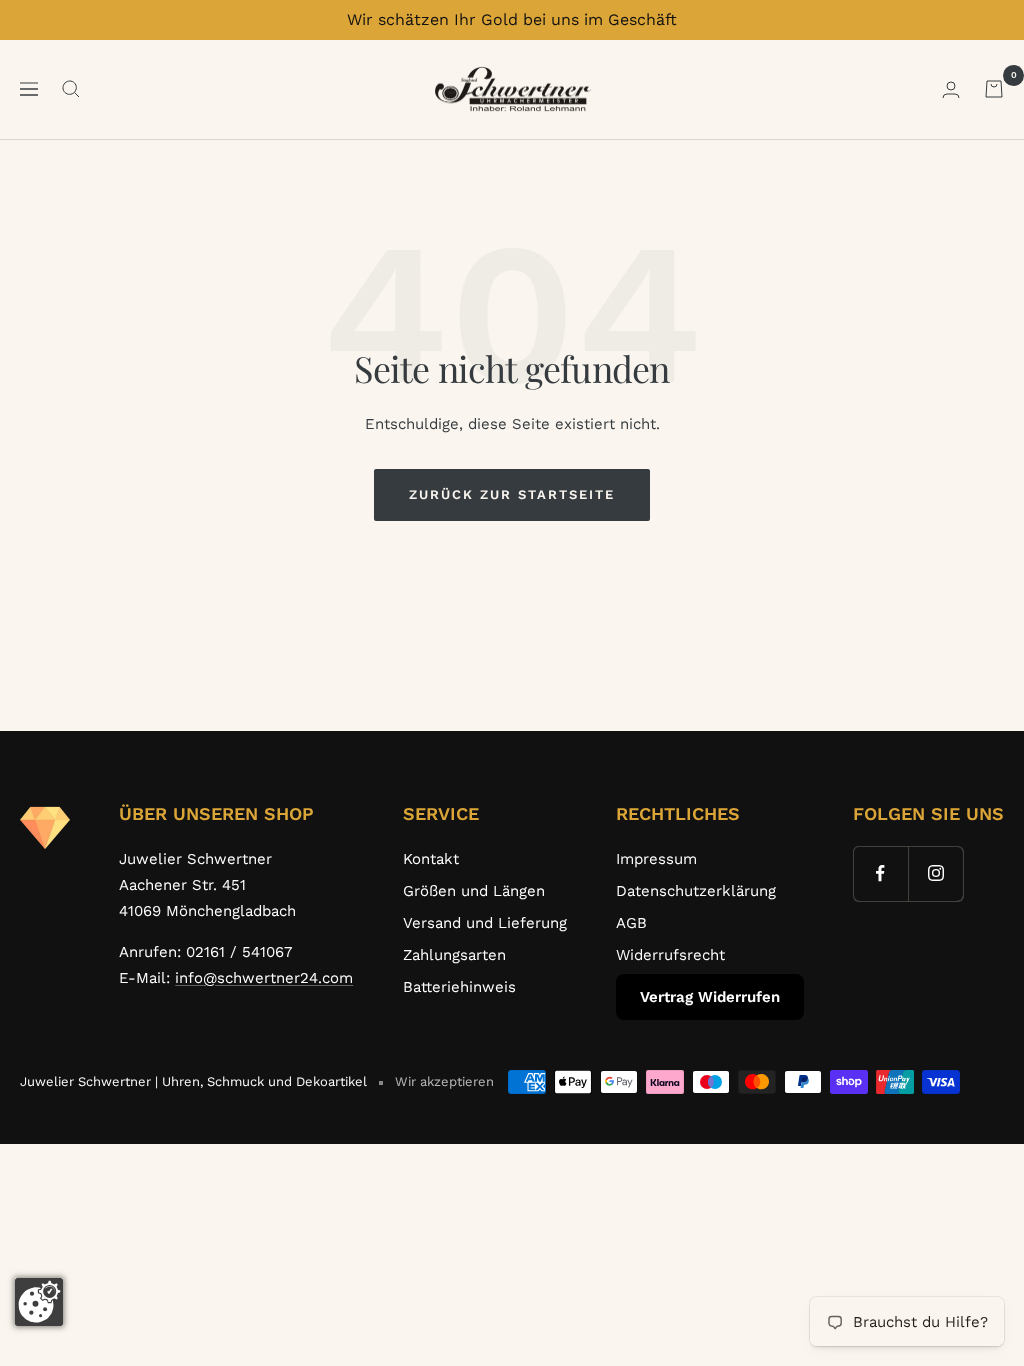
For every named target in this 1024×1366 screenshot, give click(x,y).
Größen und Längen (474, 891)
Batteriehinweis (459, 987)
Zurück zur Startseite (512, 494)
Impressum (656, 859)
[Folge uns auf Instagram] (935, 873)
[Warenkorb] (994, 89)
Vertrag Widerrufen (710, 997)
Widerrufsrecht (670, 955)
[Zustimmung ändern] (39, 1302)
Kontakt (431, 859)
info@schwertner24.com (264, 978)
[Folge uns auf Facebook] (880, 873)
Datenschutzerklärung (696, 891)
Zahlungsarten (454, 955)
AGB (631, 923)
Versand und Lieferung (485, 923)
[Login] (951, 89)
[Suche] (71, 89)
